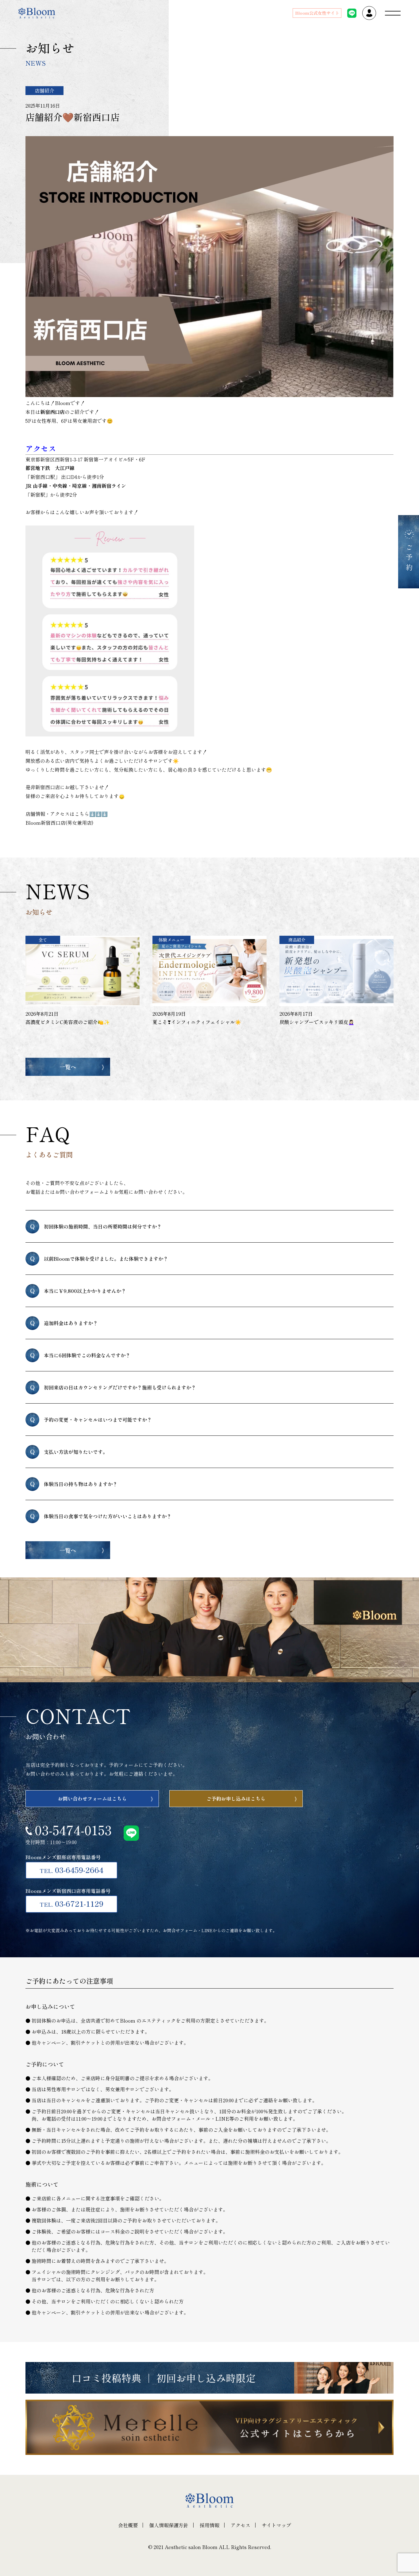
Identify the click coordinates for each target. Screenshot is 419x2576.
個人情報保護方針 (169, 2525)
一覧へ (68, 1067)
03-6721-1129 (71, 1903)
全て (43, 940)
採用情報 (209, 2525)
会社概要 (128, 2525)
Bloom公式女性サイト (317, 13)
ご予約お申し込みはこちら (236, 1798)
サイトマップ (276, 2525)
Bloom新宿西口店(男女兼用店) (60, 823)
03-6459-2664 (71, 1870)
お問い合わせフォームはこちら (92, 1798)
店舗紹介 (44, 90)
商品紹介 (297, 940)
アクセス (240, 2525)
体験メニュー (171, 940)
